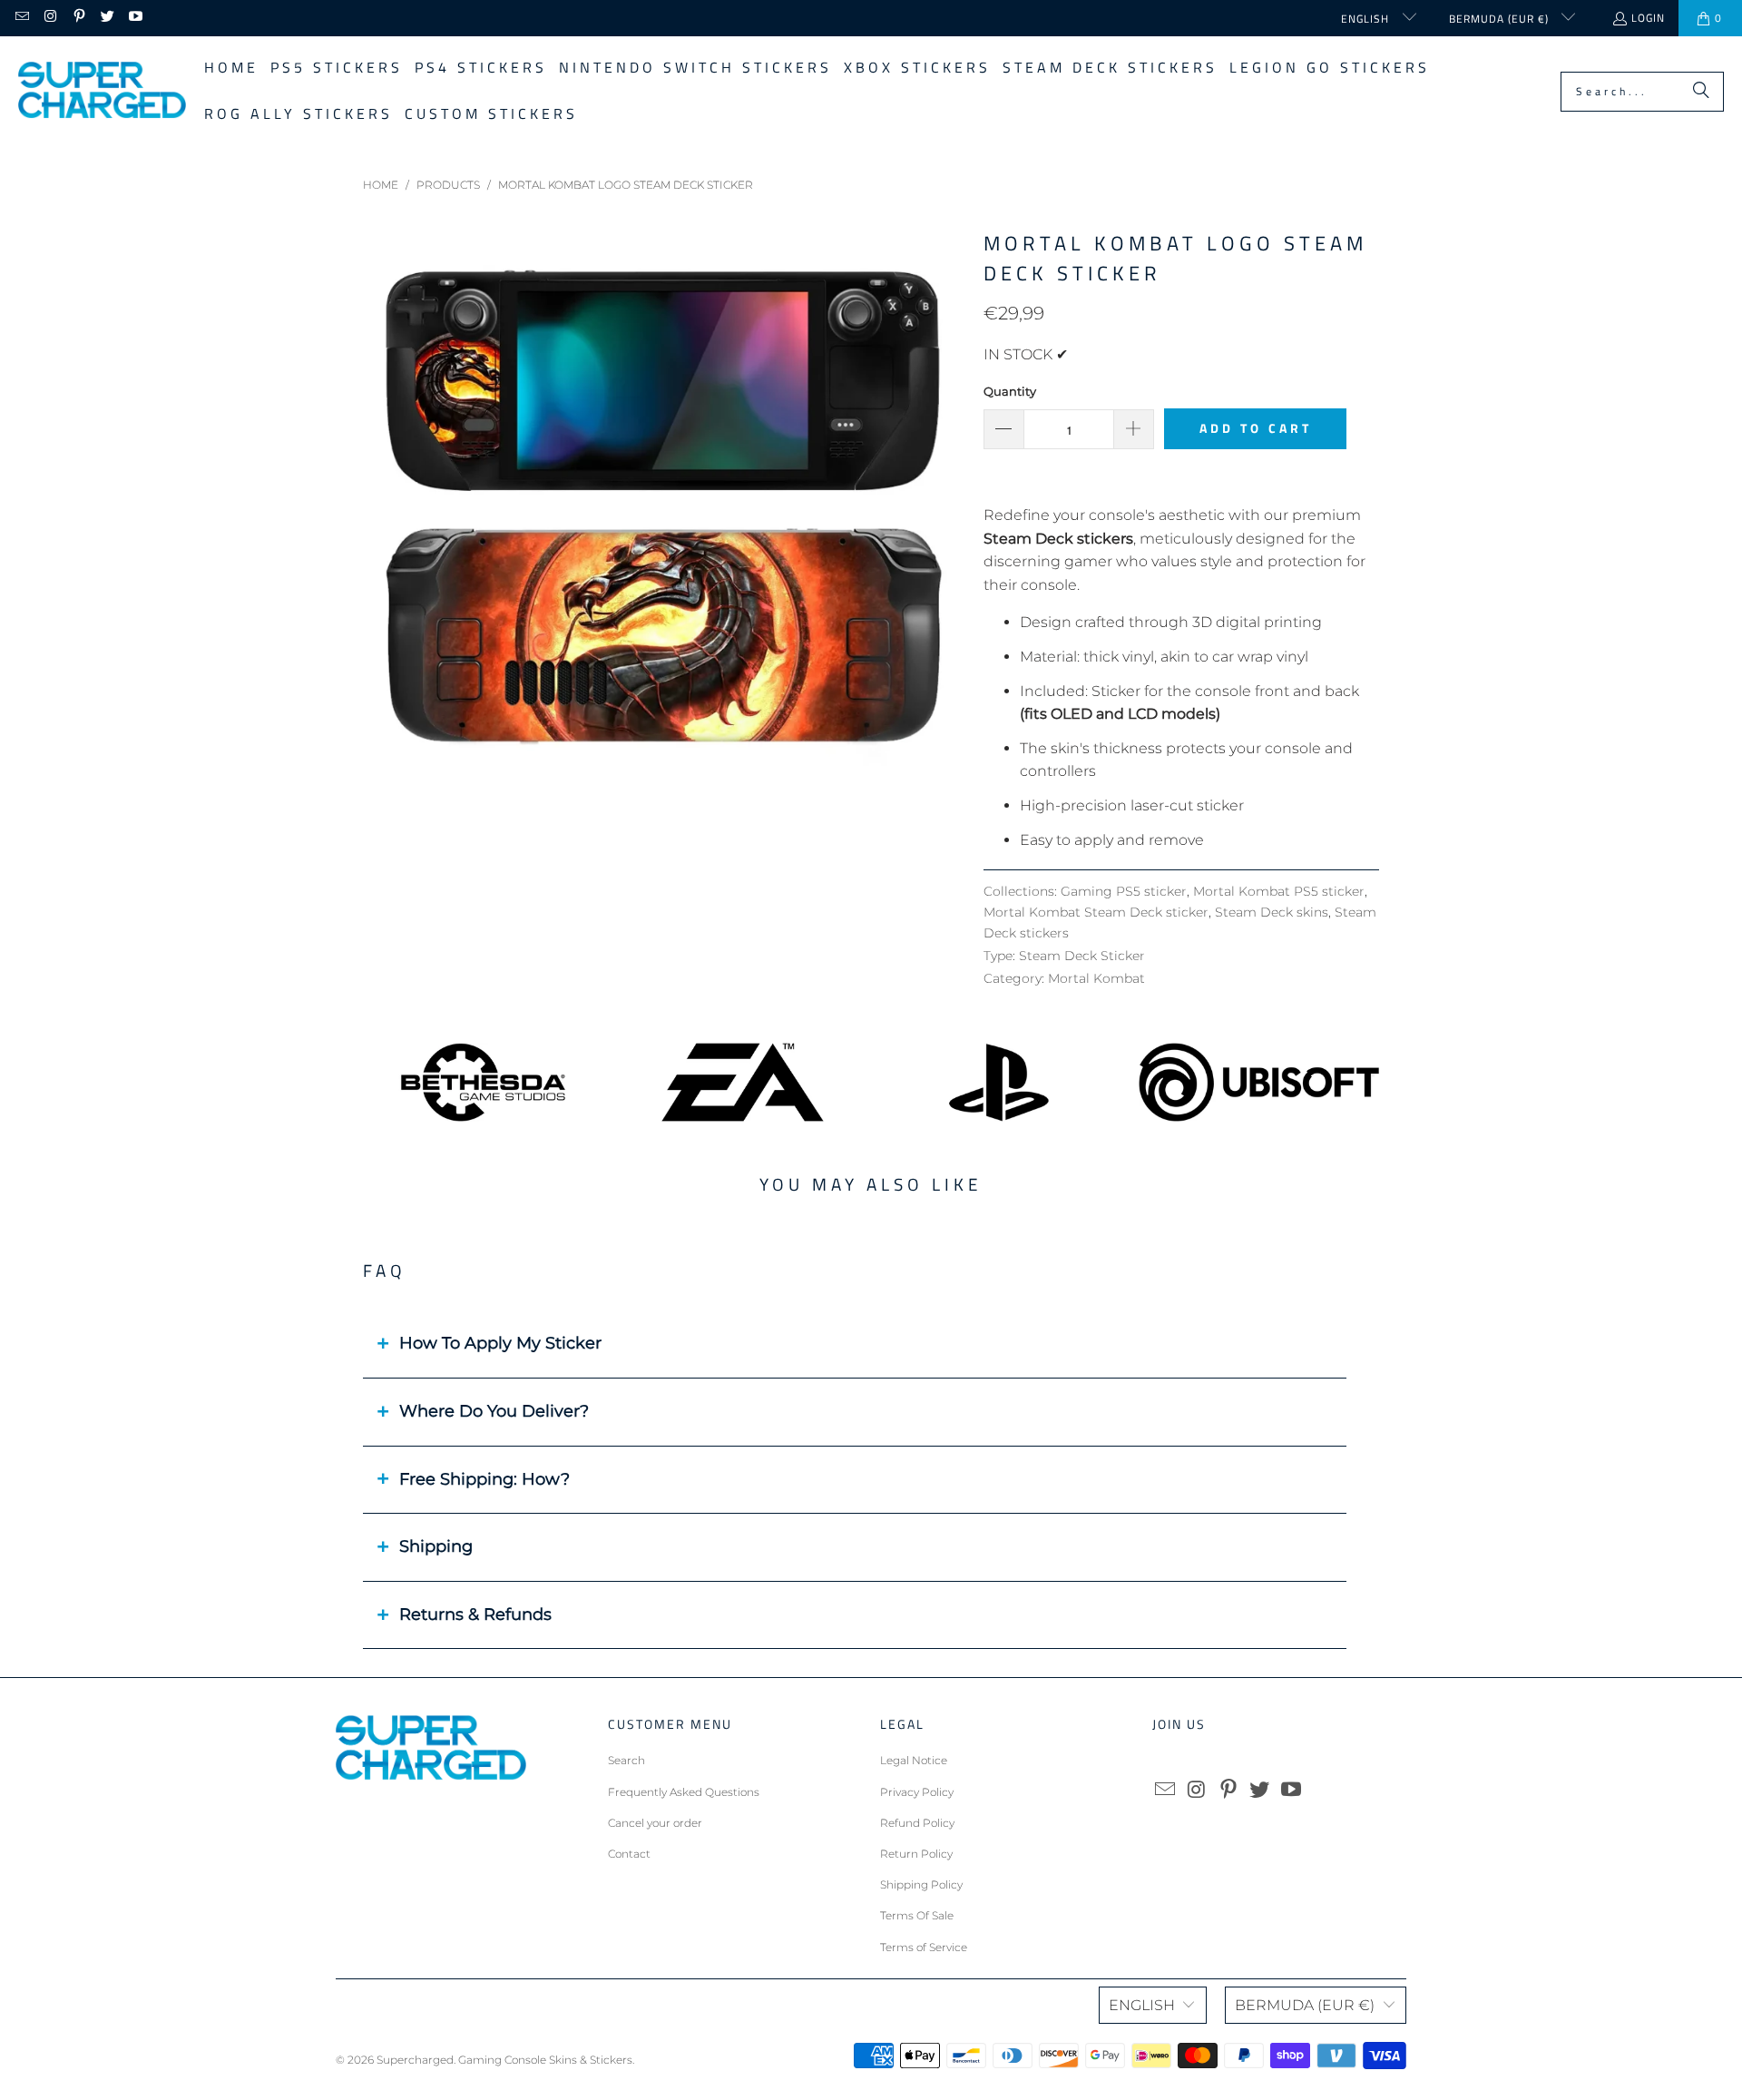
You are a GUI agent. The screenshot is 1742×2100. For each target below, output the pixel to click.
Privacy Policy (917, 1792)
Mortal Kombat (1096, 978)
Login (1648, 18)
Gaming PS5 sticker (1124, 891)
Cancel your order (655, 1823)
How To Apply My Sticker (500, 1343)
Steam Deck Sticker (1082, 956)
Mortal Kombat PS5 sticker (1279, 891)
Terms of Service (924, 1947)
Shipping (436, 1546)
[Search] (1701, 92)
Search (626, 1760)
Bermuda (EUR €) (1501, 19)
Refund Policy (917, 1823)
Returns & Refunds (475, 1614)
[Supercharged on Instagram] (49, 18)
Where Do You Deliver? (494, 1411)
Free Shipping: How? (484, 1479)
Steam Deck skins (1272, 912)
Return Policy (916, 1854)
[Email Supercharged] (21, 18)
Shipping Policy (921, 1884)
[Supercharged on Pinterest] (78, 18)
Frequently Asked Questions (684, 1792)
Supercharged (415, 2060)
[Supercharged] (102, 91)
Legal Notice (914, 1760)
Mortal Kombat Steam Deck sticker (1096, 912)
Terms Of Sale (917, 1915)
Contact (629, 1854)
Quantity (1010, 391)
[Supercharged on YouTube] (135, 18)
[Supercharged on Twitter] (107, 18)
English (1367, 19)
